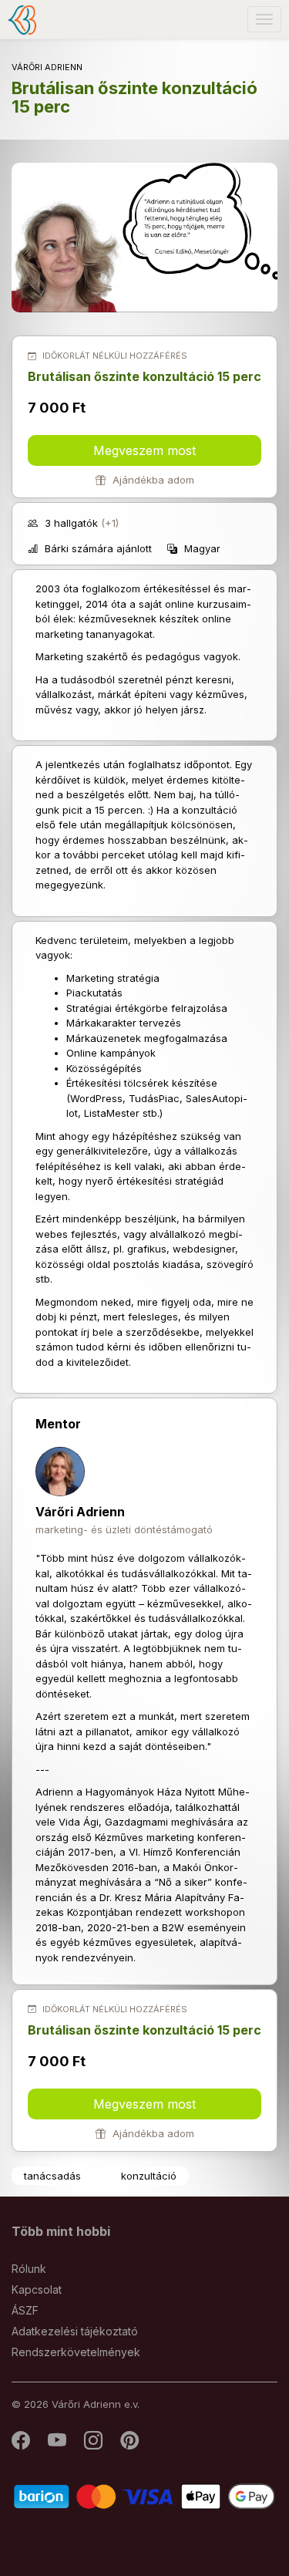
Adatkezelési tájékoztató (75, 2331)
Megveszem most (144, 450)
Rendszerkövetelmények (76, 2352)
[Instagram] (94, 2444)
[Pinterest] (129, 2444)
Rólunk (29, 2269)
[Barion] (144, 2495)
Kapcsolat (37, 2289)
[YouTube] (58, 2444)
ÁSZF (25, 2310)
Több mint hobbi (61, 2231)
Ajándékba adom (152, 480)
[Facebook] (22, 2444)
